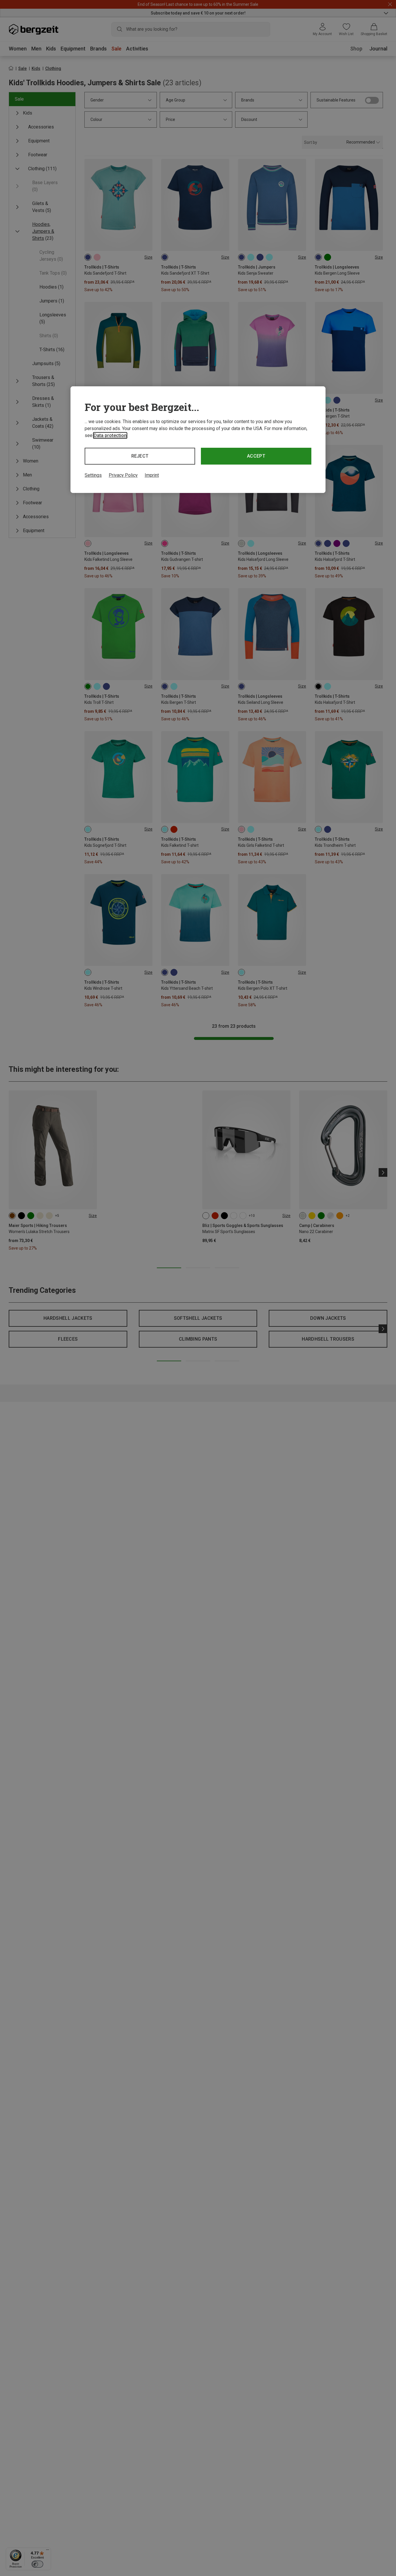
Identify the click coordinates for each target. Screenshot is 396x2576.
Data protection (110, 435)
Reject (140, 456)
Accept (256, 456)
